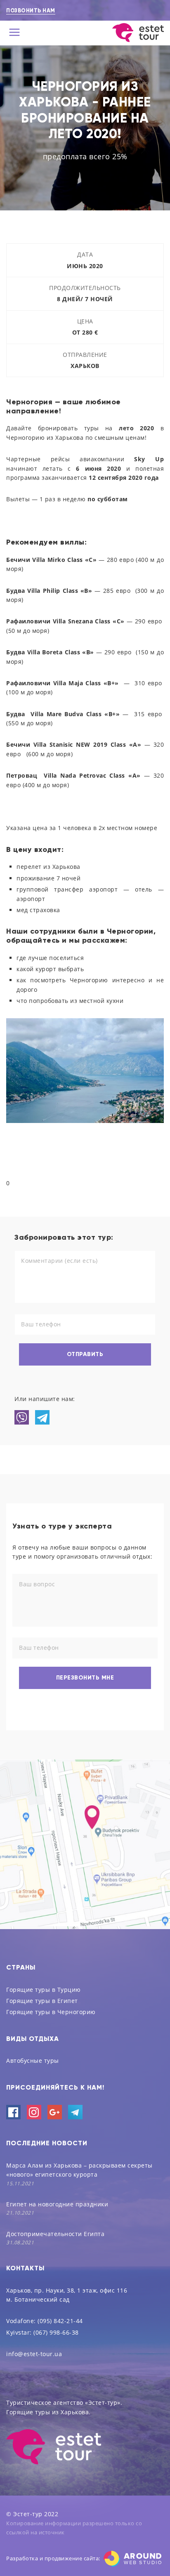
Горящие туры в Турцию (44, 1990)
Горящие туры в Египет (42, 2001)
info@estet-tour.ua (34, 2354)
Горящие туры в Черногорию (51, 2012)
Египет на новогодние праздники (57, 2204)
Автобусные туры (33, 2061)
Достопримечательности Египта (55, 2234)
